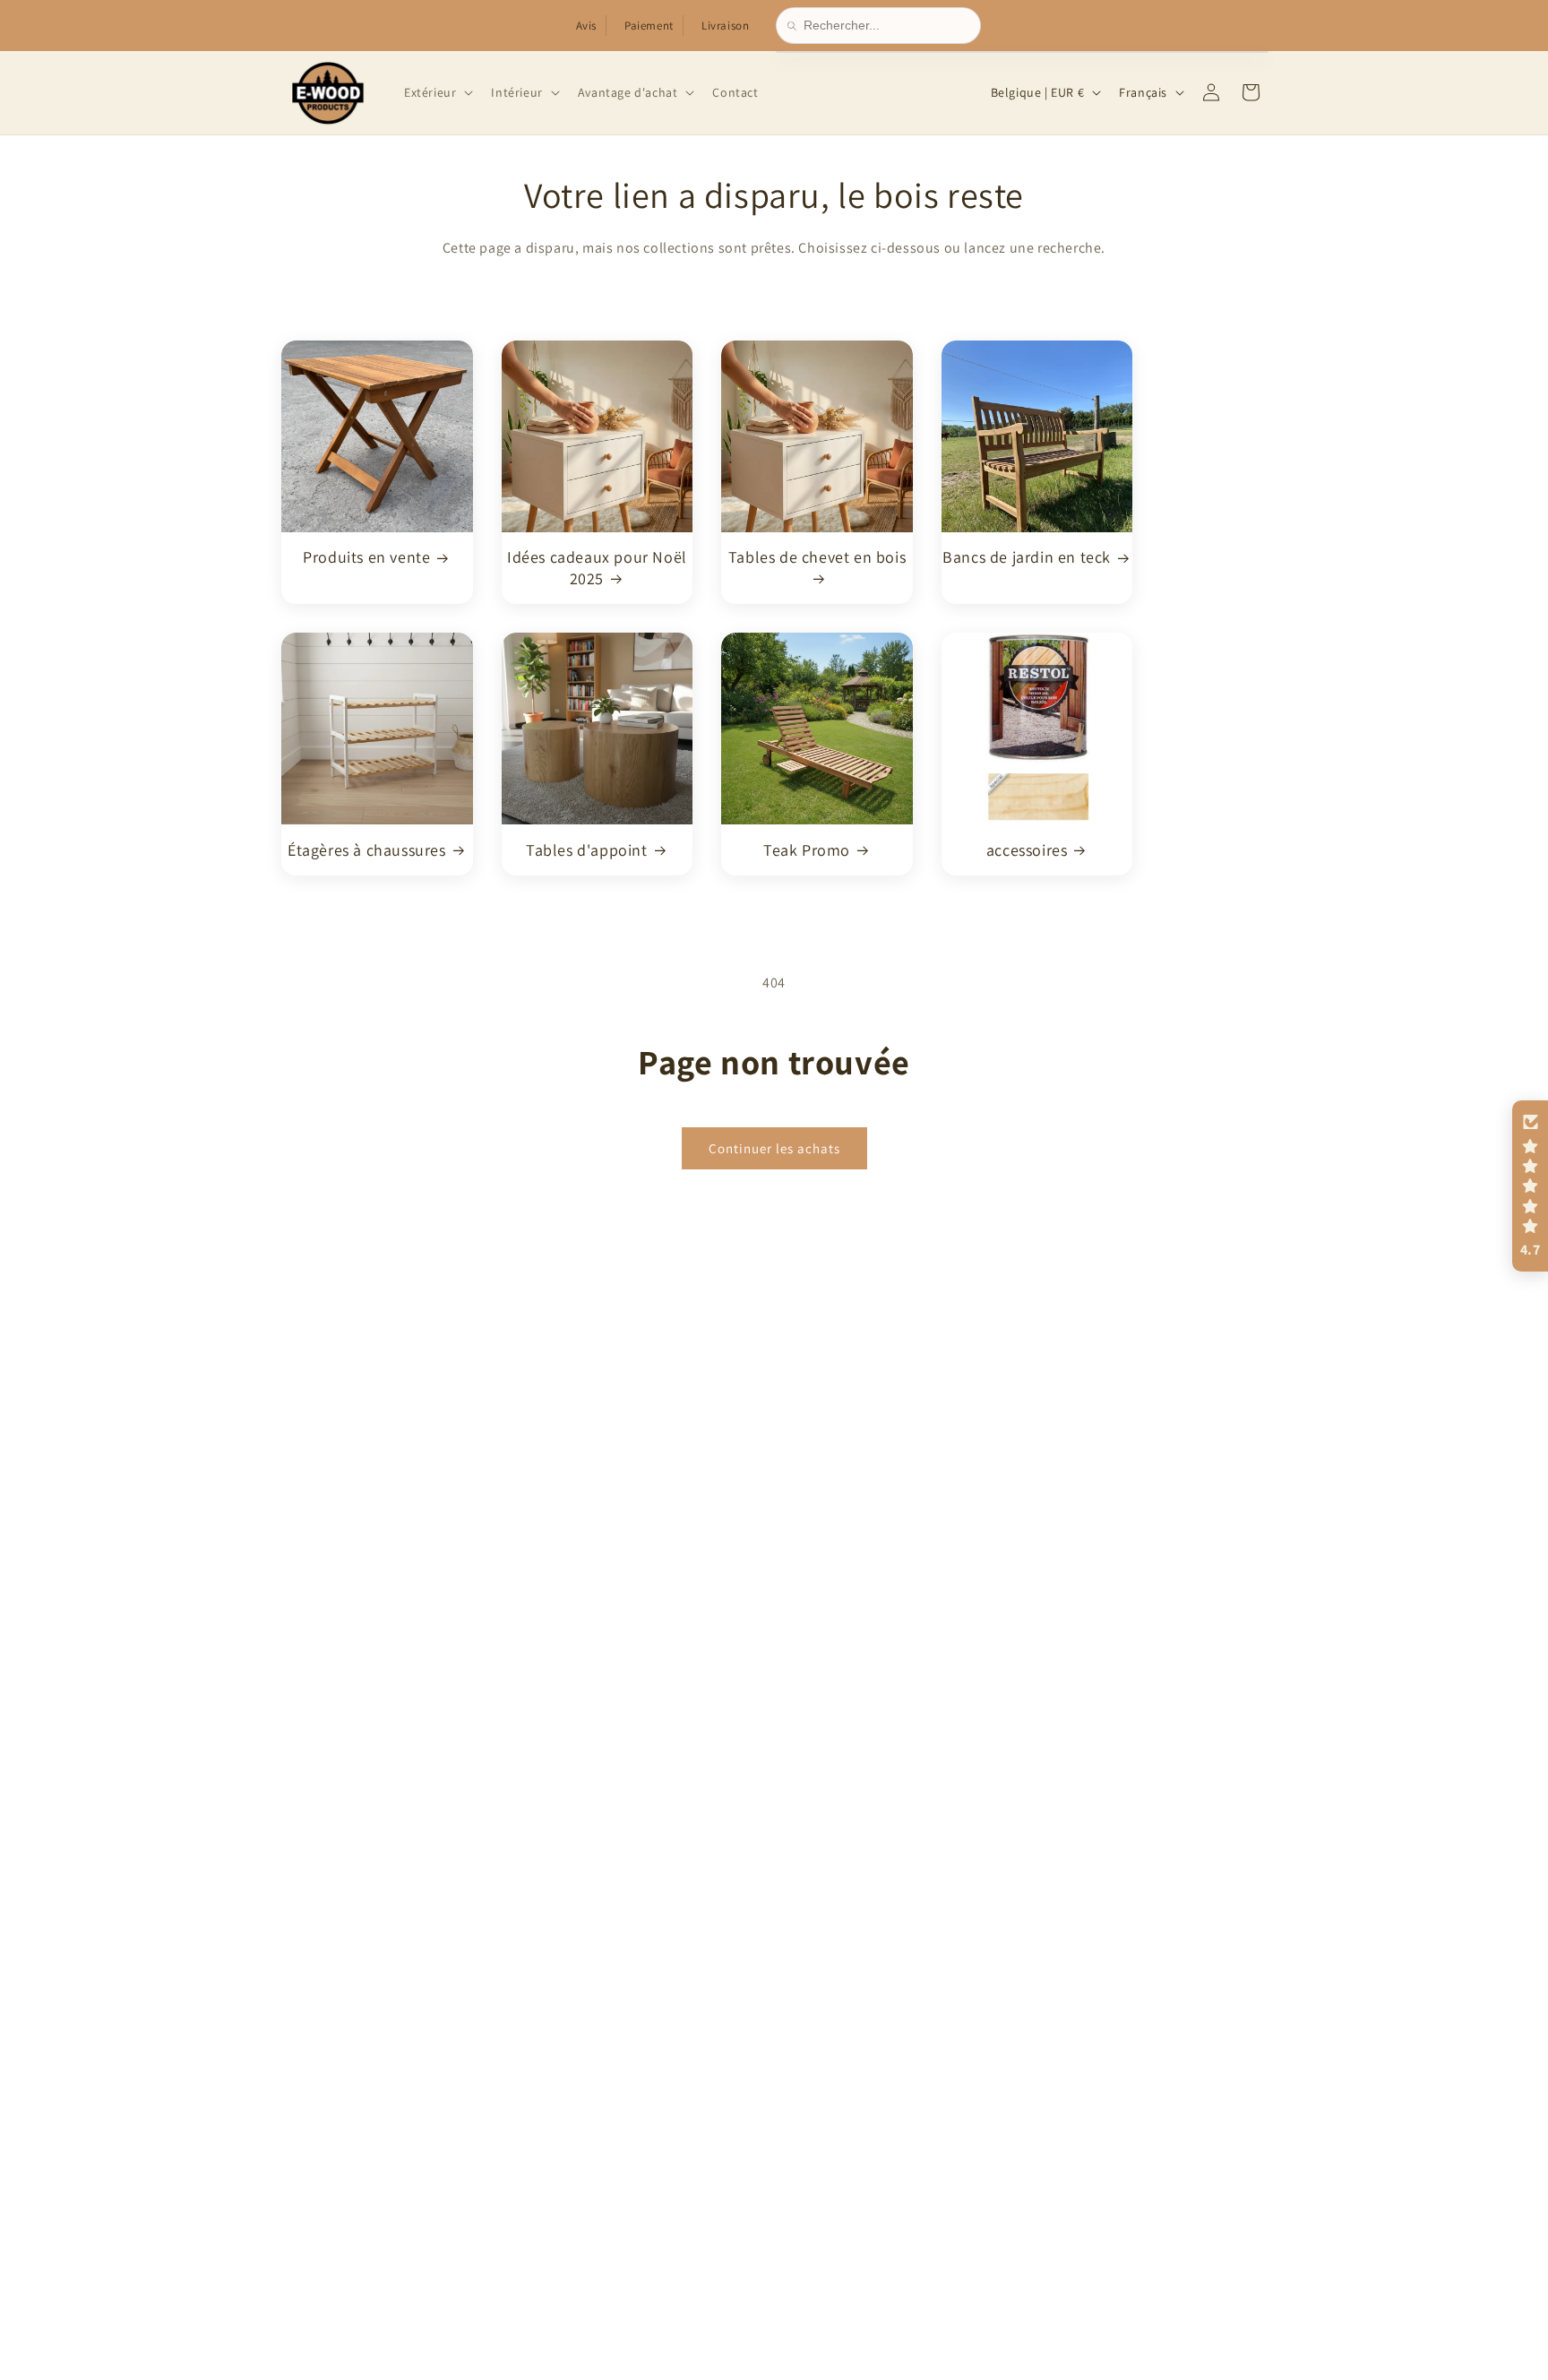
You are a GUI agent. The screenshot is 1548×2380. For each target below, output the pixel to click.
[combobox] (886, 26)
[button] (437, 92)
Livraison (725, 26)
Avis (586, 26)
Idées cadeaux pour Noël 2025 (597, 567)
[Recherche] (795, 26)
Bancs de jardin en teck (1027, 557)
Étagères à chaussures (367, 849)
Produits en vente (366, 557)
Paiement (649, 26)
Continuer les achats (774, 1147)
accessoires (1027, 849)
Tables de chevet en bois (817, 557)
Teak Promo (807, 849)
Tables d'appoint (587, 849)
